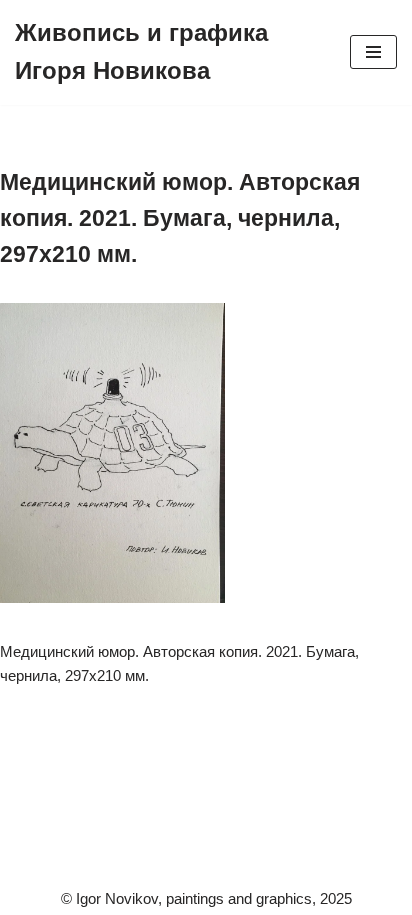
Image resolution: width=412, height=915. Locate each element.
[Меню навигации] (373, 52)
